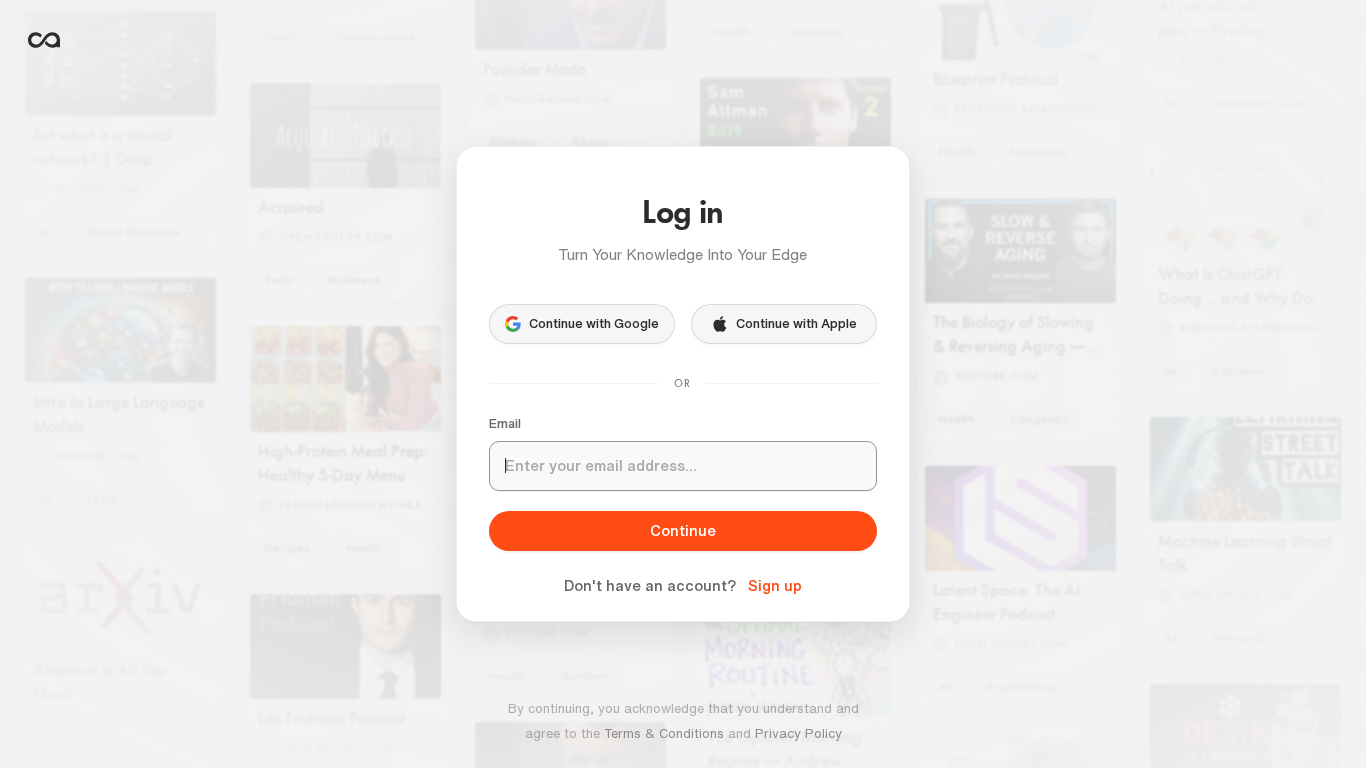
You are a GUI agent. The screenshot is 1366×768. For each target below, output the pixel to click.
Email (505, 423)
